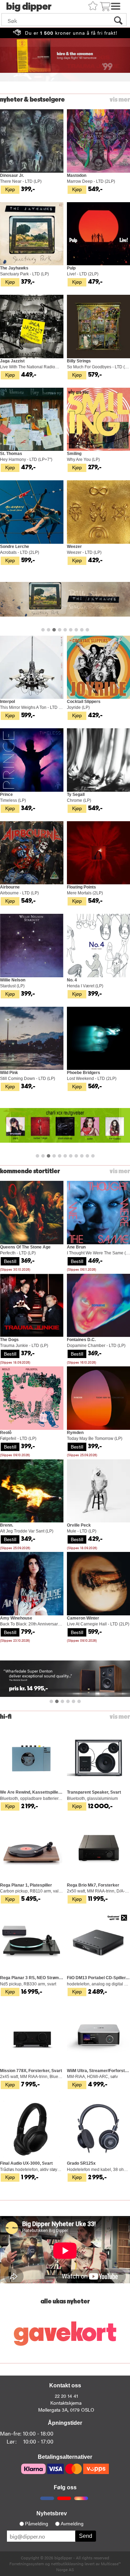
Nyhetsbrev (52, 2513)
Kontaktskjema (66, 2403)
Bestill (10, 1261)
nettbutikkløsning (67, 2564)
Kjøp (10, 189)
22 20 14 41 (66, 2396)
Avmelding (72, 2524)
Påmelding (37, 2524)
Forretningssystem (27, 2564)
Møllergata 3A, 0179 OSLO (66, 2410)
